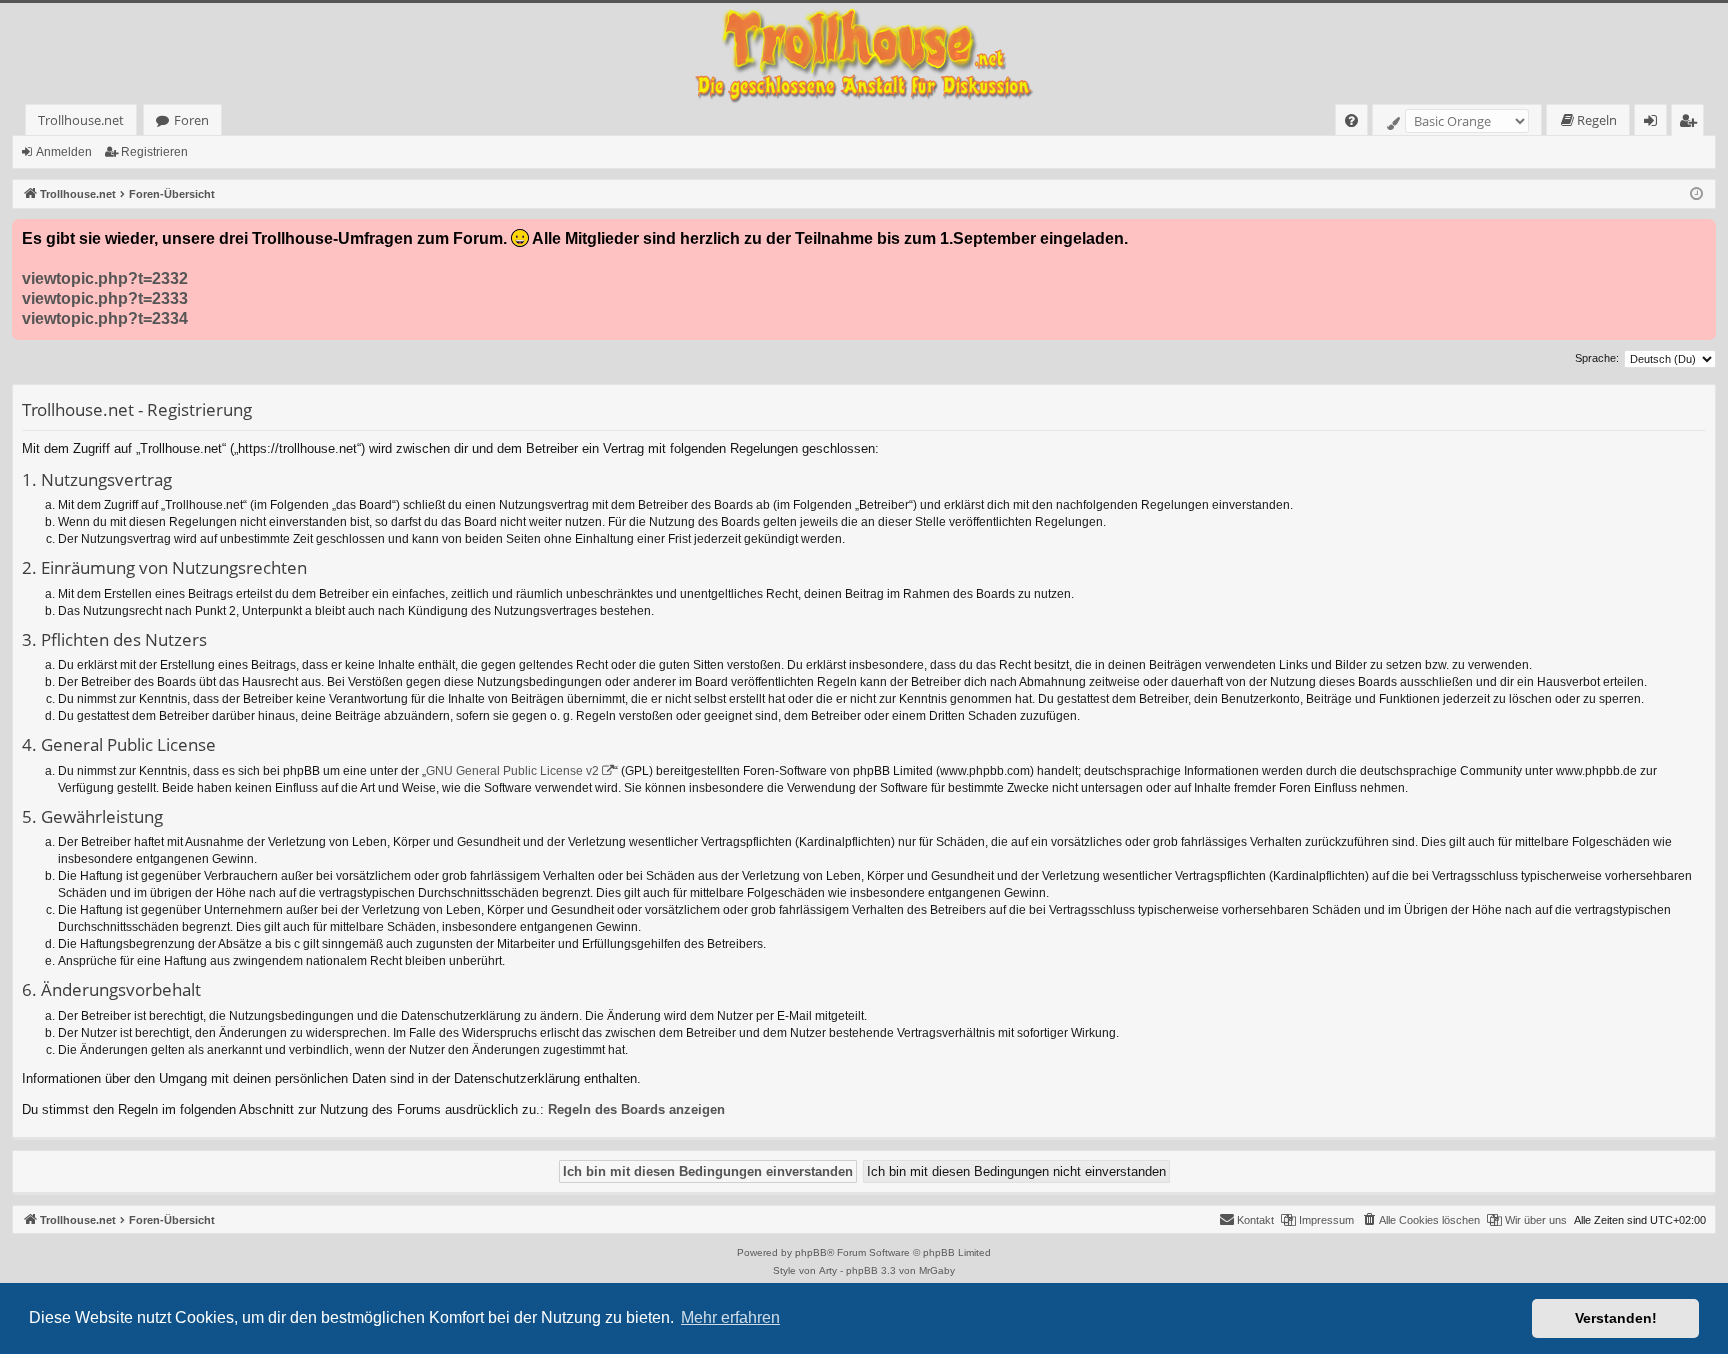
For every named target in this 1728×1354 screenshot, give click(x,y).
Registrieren (154, 152)
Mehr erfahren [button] (730, 1317)
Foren (191, 120)
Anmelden (64, 152)
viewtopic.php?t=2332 (105, 278)
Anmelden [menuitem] (1654, 123)
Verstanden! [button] (1616, 1318)
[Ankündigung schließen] (1700, 235)
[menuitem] (1351, 120)
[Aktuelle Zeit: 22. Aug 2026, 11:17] (1696, 194)
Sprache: (1597, 358)
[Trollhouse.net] (864, 53)
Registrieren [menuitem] (1691, 123)
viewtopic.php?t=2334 (105, 318)
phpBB (811, 1252)
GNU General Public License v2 (512, 771)
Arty (828, 1270)
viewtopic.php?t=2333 (105, 298)
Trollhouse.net (81, 120)
